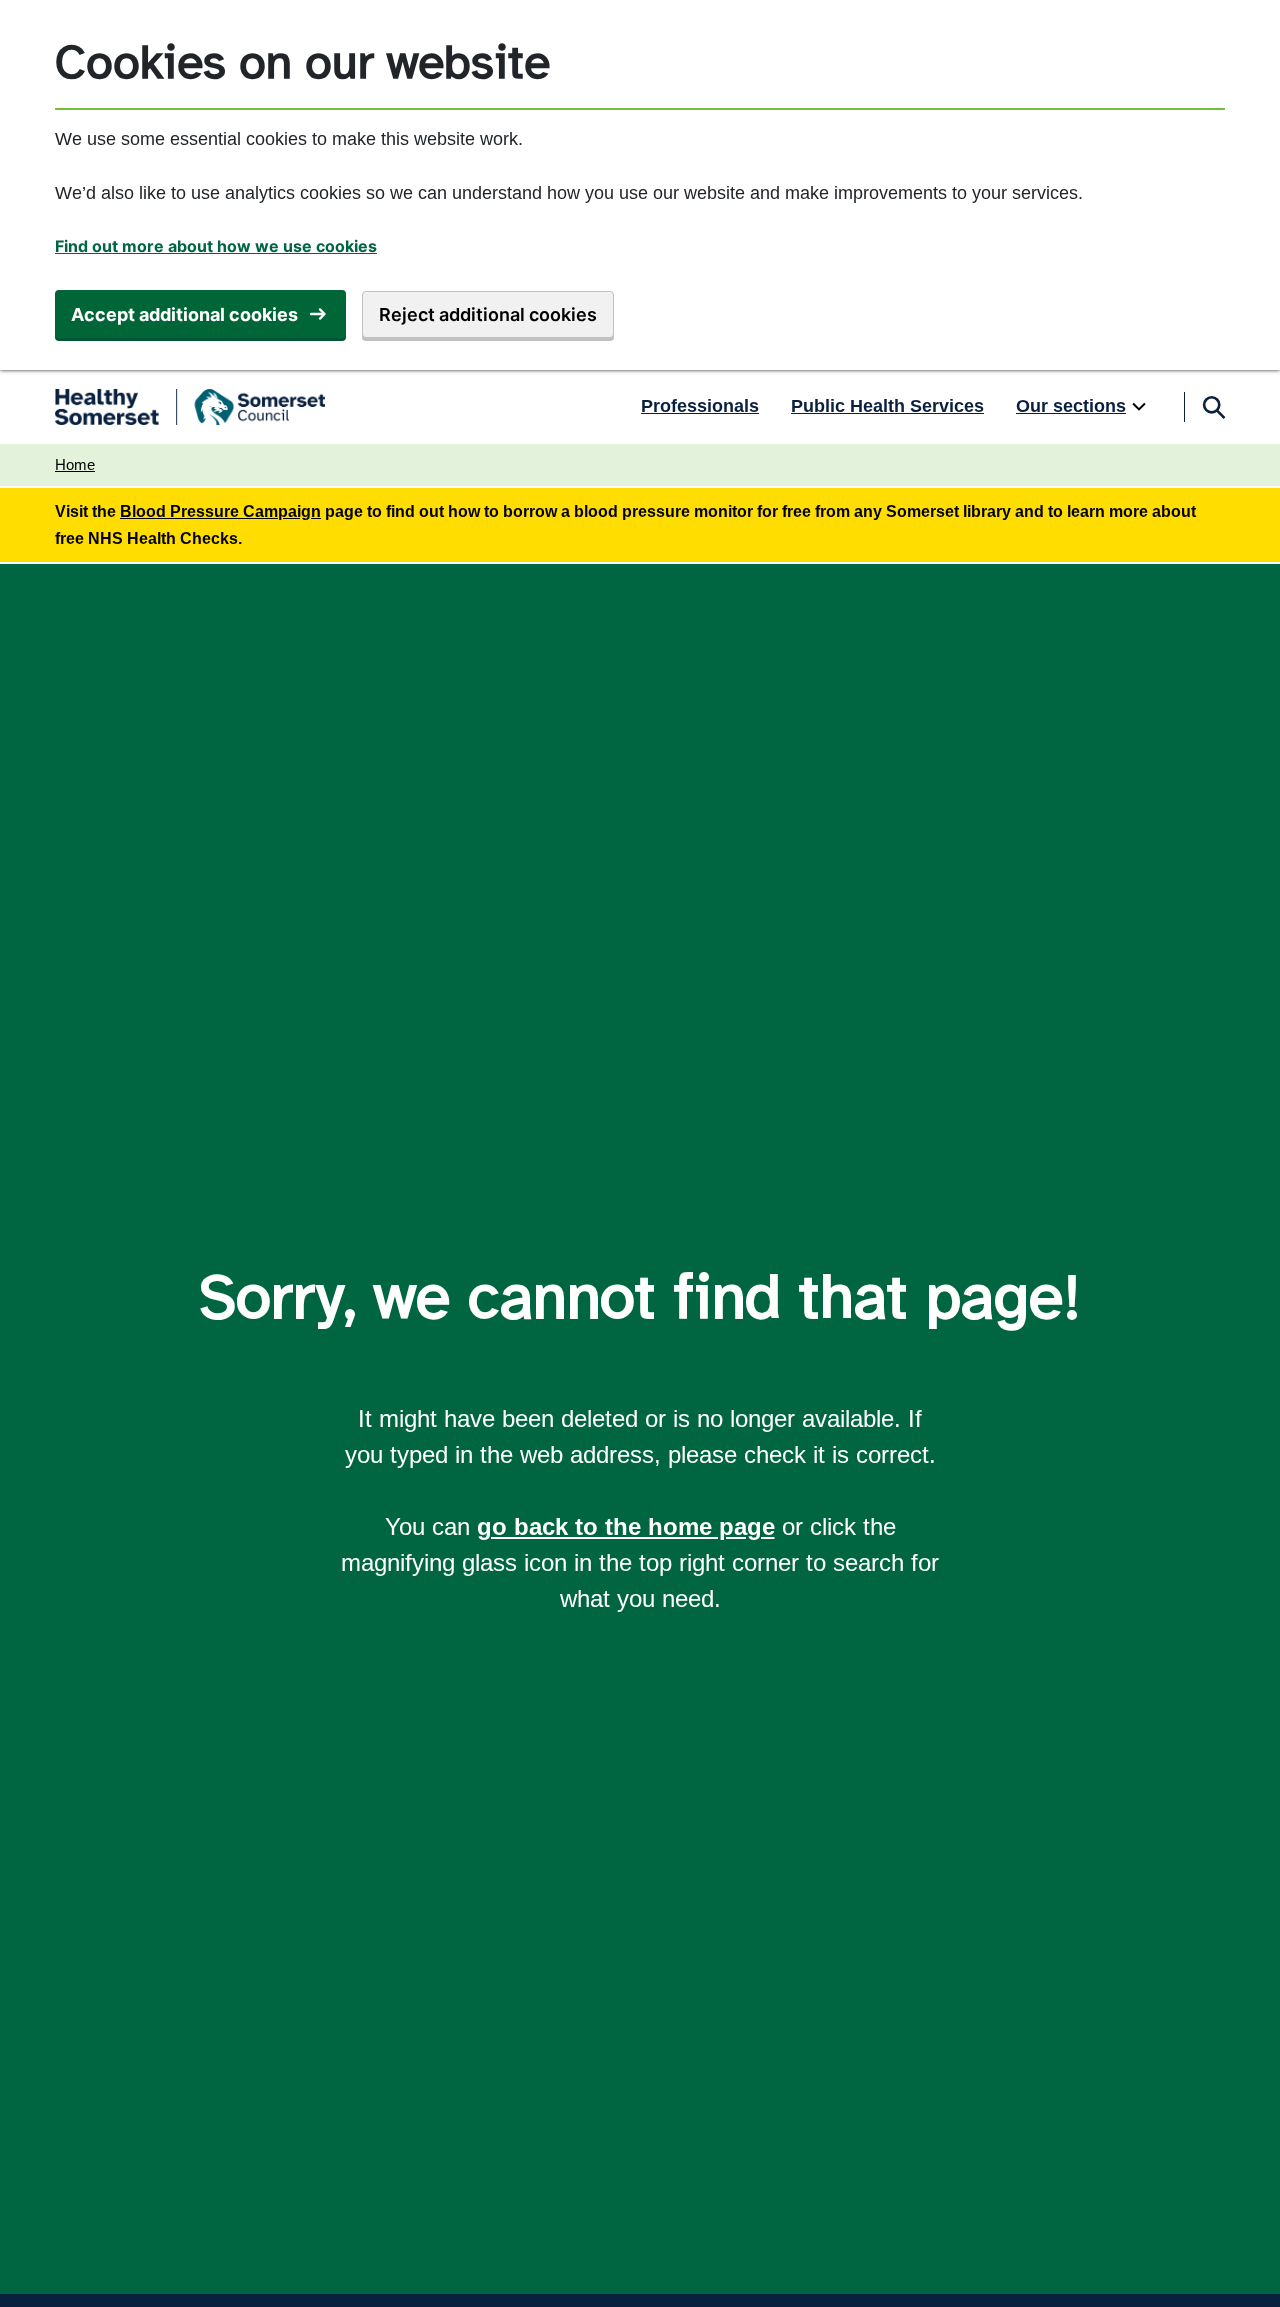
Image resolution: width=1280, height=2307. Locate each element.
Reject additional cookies (488, 314)
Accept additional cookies (184, 314)
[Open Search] (1213, 407)
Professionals (700, 406)
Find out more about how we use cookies (216, 246)
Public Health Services (887, 406)
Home (75, 464)
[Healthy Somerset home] (190, 407)
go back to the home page (626, 1526)
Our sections (1071, 406)
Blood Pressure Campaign (220, 511)
